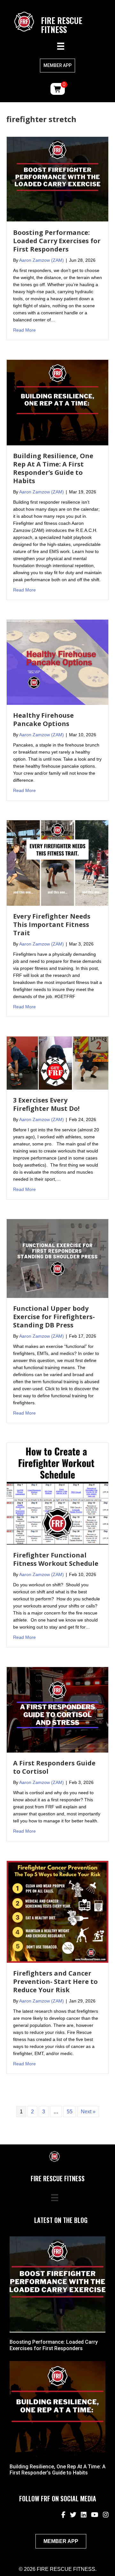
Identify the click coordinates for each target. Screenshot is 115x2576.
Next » (88, 2112)
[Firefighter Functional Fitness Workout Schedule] (57, 1493)
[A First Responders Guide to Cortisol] (57, 1709)
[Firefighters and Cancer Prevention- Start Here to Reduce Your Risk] (57, 1911)
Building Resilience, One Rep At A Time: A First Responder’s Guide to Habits (53, 468)
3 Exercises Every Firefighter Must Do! (46, 1104)
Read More (24, 330)
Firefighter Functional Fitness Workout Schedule (56, 1559)
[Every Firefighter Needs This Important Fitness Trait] (57, 863)
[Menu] (61, 46)
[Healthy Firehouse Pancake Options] (57, 662)
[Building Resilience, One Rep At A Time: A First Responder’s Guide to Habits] (57, 402)
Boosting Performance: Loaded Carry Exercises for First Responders (57, 241)
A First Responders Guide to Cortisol (54, 1767)
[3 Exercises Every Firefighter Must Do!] (57, 1063)
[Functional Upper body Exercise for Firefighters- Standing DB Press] (57, 1258)
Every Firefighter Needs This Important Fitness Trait (52, 925)
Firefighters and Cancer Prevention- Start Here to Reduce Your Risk (55, 1982)
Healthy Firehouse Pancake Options (43, 719)
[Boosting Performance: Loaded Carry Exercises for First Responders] (57, 179)
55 (70, 2112)
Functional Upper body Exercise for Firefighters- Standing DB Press (54, 1317)
